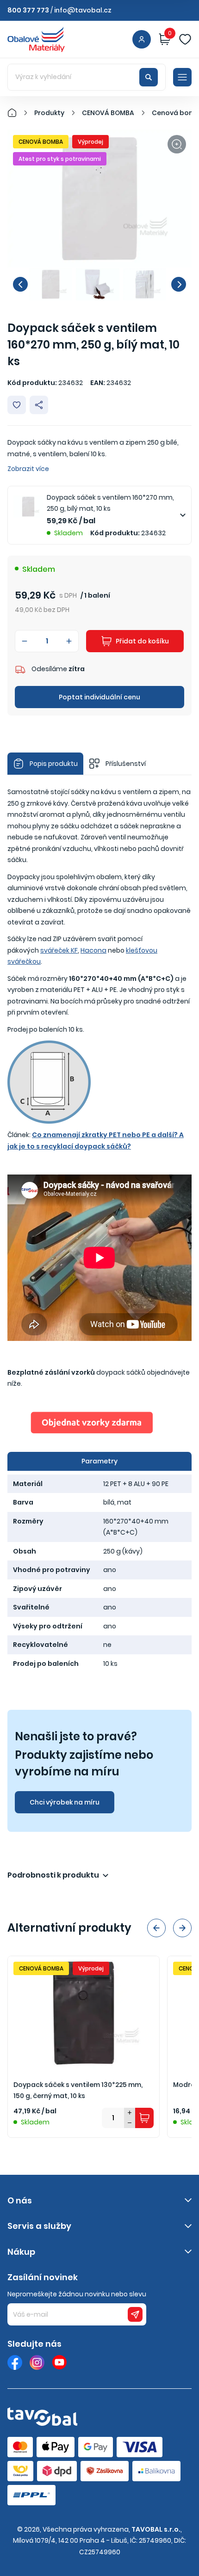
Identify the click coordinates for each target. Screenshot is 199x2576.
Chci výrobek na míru (65, 1802)
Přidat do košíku (142, 641)
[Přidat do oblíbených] (17, 405)
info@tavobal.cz (83, 10)
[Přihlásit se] (142, 39)
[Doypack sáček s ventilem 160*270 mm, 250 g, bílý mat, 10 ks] (99, 199)
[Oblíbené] (185, 39)
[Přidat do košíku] (144, 2118)
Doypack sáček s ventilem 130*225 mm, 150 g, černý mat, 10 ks (78, 2090)
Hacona (93, 950)
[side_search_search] (149, 77)
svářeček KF (59, 950)
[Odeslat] (135, 2314)
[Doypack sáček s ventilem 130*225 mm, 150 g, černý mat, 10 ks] (84, 2013)
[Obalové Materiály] (17, 113)
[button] (20, 284)
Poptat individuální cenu (99, 697)
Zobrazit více (28, 469)
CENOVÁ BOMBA (108, 113)
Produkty (49, 113)
